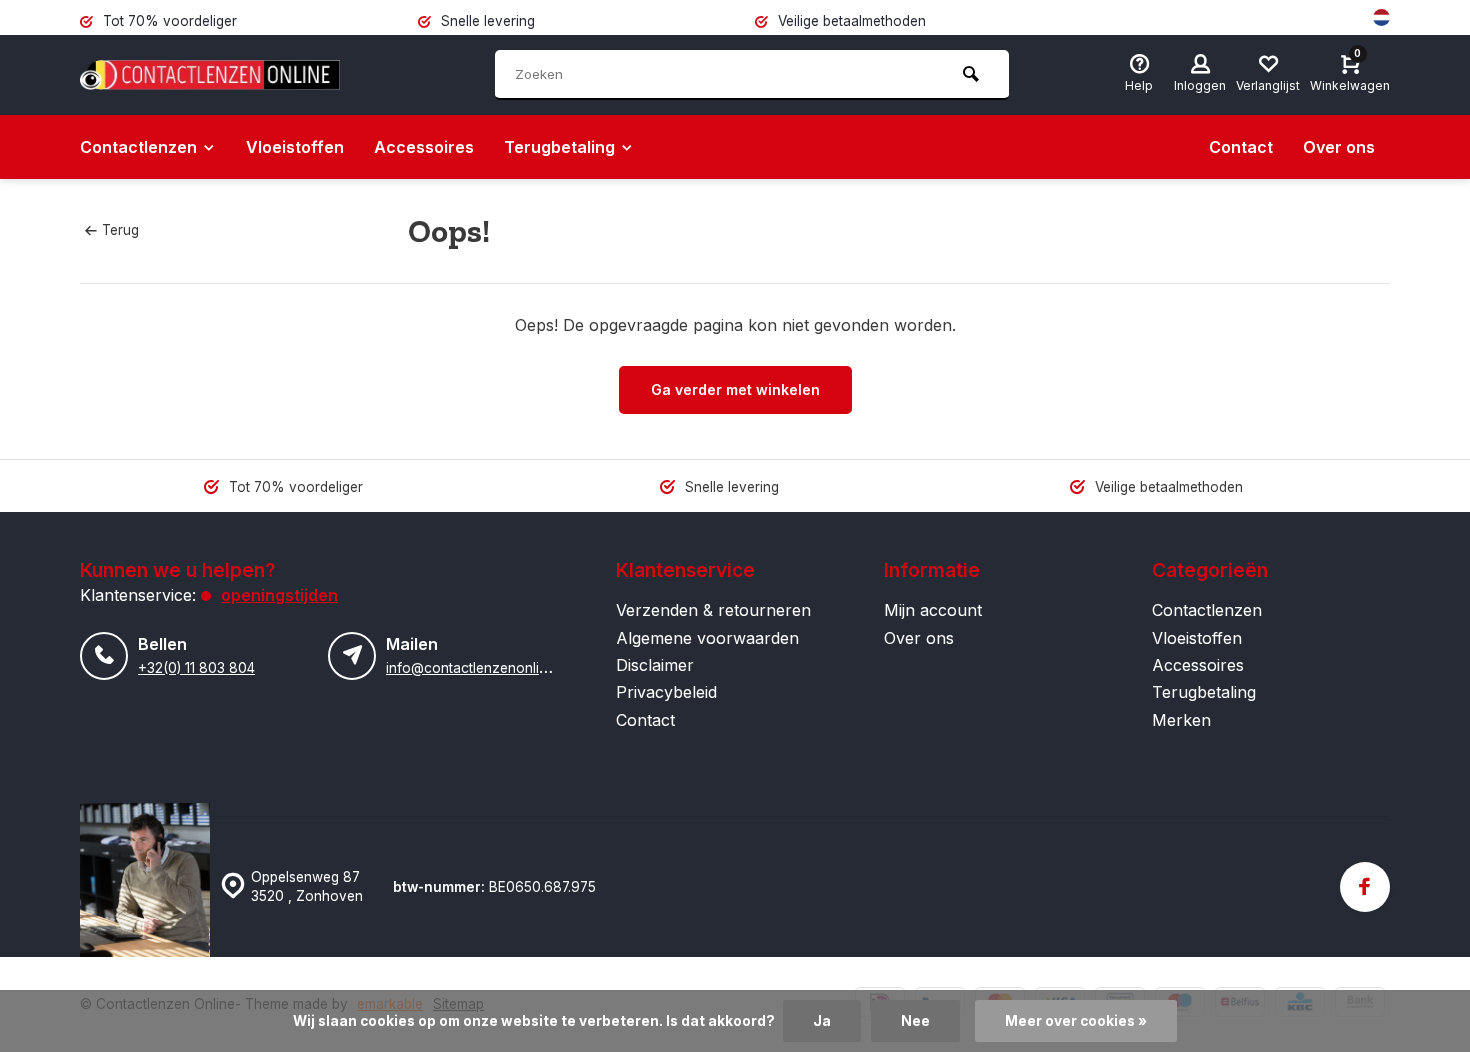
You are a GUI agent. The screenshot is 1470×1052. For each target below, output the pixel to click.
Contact (1241, 147)
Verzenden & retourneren (713, 610)
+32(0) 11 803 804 (196, 668)
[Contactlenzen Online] (210, 75)
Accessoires (424, 147)
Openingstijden (279, 595)
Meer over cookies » (1076, 1021)
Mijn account (933, 610)
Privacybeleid (666, 692)
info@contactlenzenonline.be (480, 668)
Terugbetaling (559, 147)
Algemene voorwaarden (707, 638)
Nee (915, 1021)
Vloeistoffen (295, 147)
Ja (822, 1021)
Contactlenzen (138, 147)
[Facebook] (1365, 887)
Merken (1181, 720)
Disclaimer (655, 665)
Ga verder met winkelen (735, 389)
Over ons (1339, 147)
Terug (120, 230)
